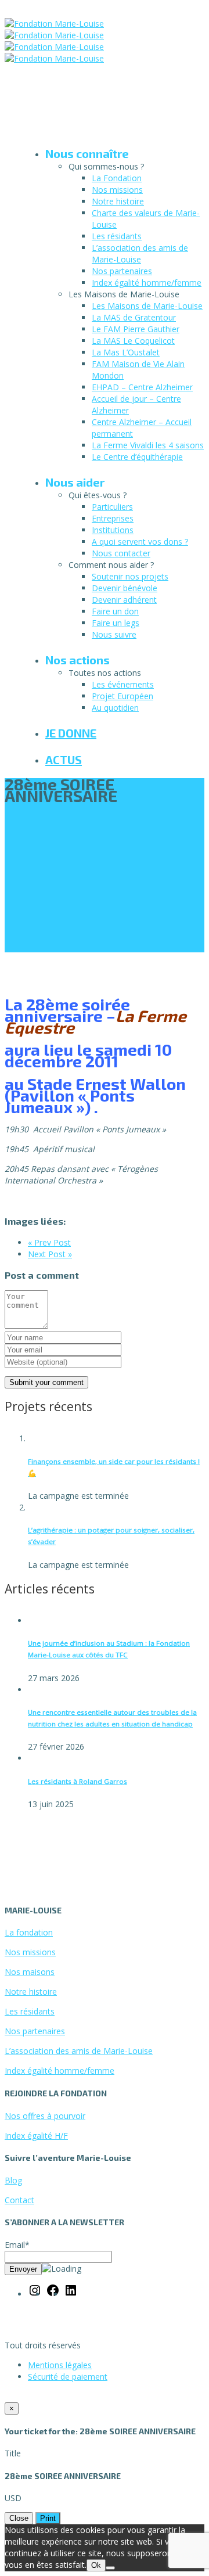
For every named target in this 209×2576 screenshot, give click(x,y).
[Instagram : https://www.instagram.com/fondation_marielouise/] (35, 2294)
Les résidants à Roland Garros (78, 1781)
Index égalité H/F (36, 2136)
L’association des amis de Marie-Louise (140, 253)
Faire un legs (116, 623)
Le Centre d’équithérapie (137, 457)
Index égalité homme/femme (147, 283)
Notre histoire (118, 201)
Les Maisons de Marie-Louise (147, 306)
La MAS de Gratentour (134, 317)
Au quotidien (115, 708)
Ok (96, 2565)
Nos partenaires (122, 271)
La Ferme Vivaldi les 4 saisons (148, 445)
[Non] (110, 2568)
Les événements (123, 684)
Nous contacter (121, 553)
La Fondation (117, 178)
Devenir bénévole (125, 588)
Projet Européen (122, 696)
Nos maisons (30, 1972)
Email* (17, 2245)
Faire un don (115, 611)
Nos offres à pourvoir (45, 2116)
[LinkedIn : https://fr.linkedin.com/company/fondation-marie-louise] (71, 2294)
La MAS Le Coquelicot (133, 341)
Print (48, 2518)
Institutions (113, 530)
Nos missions (117, 190)
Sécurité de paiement (68, 2377)
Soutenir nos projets (130, 576)
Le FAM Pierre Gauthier (136, 329)
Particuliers (112, 507)
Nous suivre (114, 634)
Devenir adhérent (124, 600)
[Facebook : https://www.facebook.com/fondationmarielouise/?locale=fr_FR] (53, 2294)
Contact (19, 2200)
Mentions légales (60, 2365)
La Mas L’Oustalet (126, 352)
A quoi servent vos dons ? (140, 542)
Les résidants (117, 236)
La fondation (29, 1932)
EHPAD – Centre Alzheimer (142, 387)
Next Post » (50, 1254)
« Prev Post (49, 1242)
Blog (13, 2180)
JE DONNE (71, 733)
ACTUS (64, 760)
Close (19, 2518)
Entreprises (113, 518)
